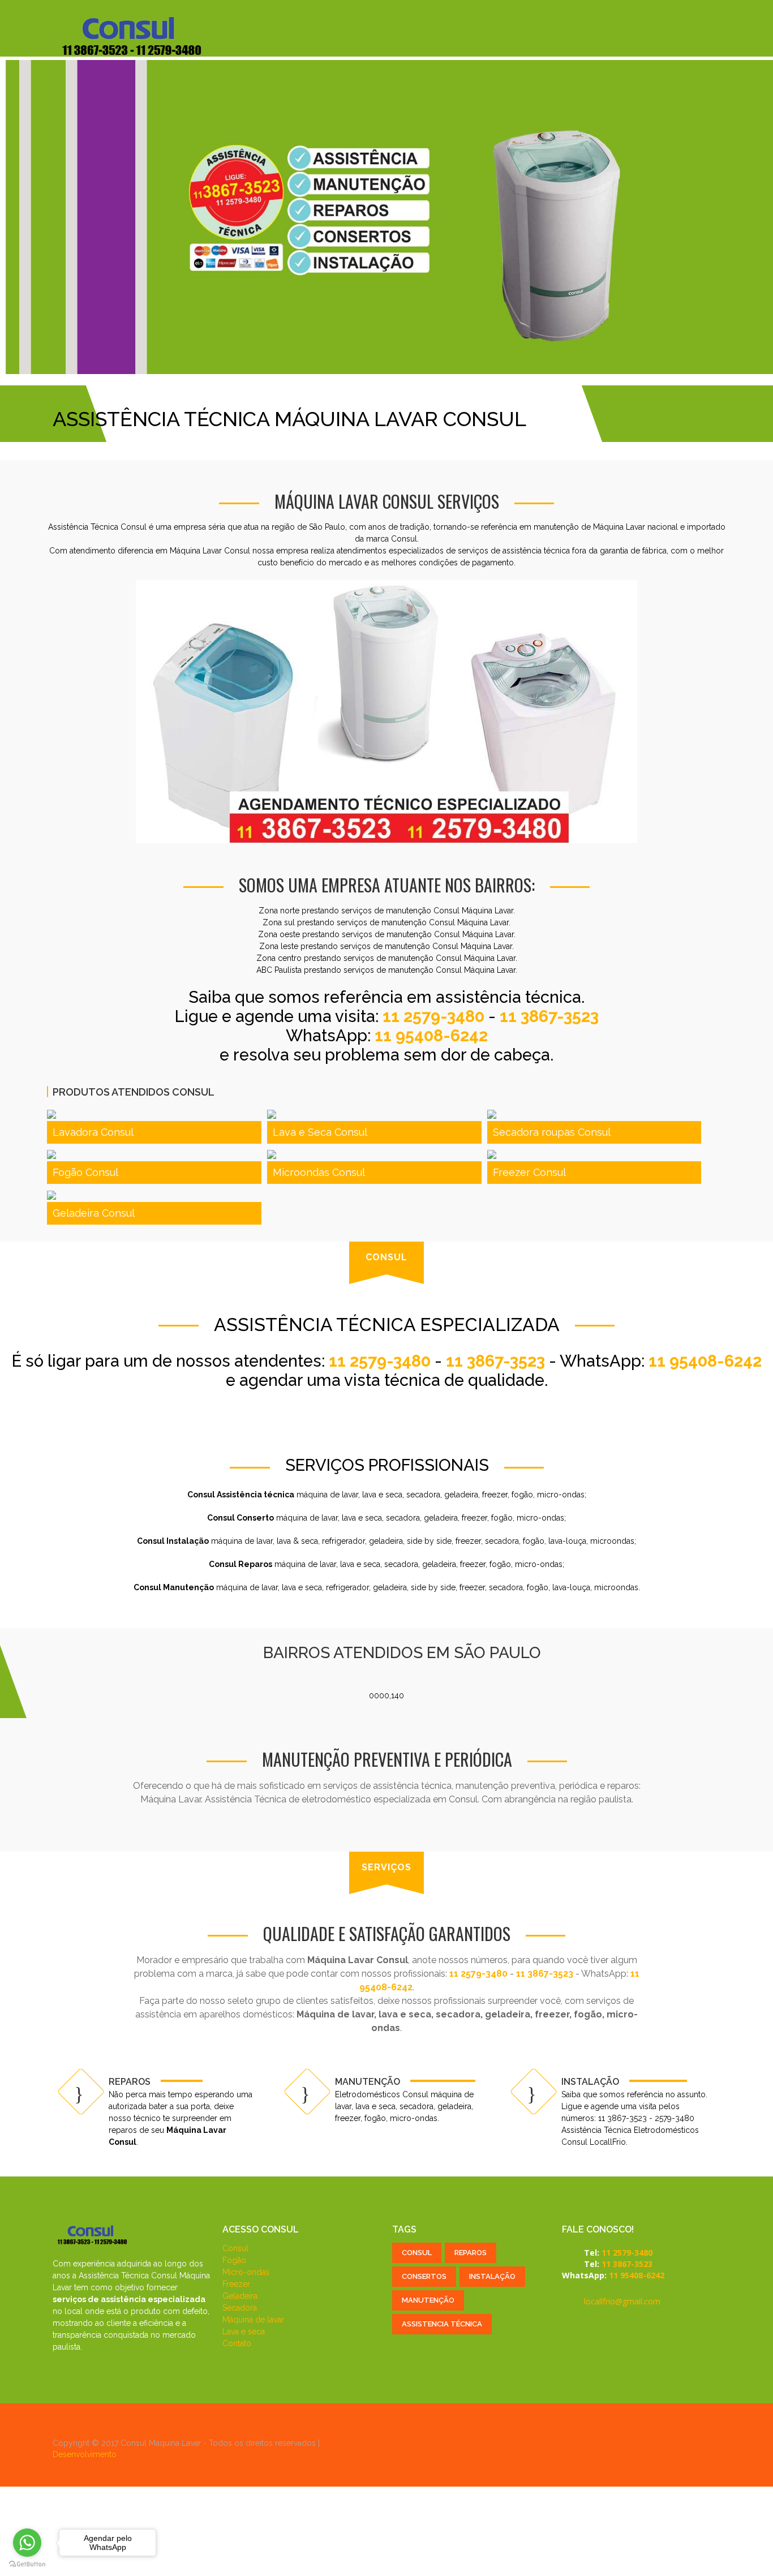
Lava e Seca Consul (321, 1132)
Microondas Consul (320, 1172)
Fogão (234, 2260)
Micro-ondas (246, 2272)
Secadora (240, 2308)
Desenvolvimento (85, 2454)
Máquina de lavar (253, 2320)
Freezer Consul (531, 1172)
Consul (235, 2248)
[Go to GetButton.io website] (27, 2564)
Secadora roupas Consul (553, 1132)
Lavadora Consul (94, 1132)
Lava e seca (244, 2332)
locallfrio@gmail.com (622, 2301)
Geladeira (240, 2296)
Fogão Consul (87, 1172)
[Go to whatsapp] (27, 2543)
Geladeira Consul (95, 1213)
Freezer (236, 2284)
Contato (237, 2343)
